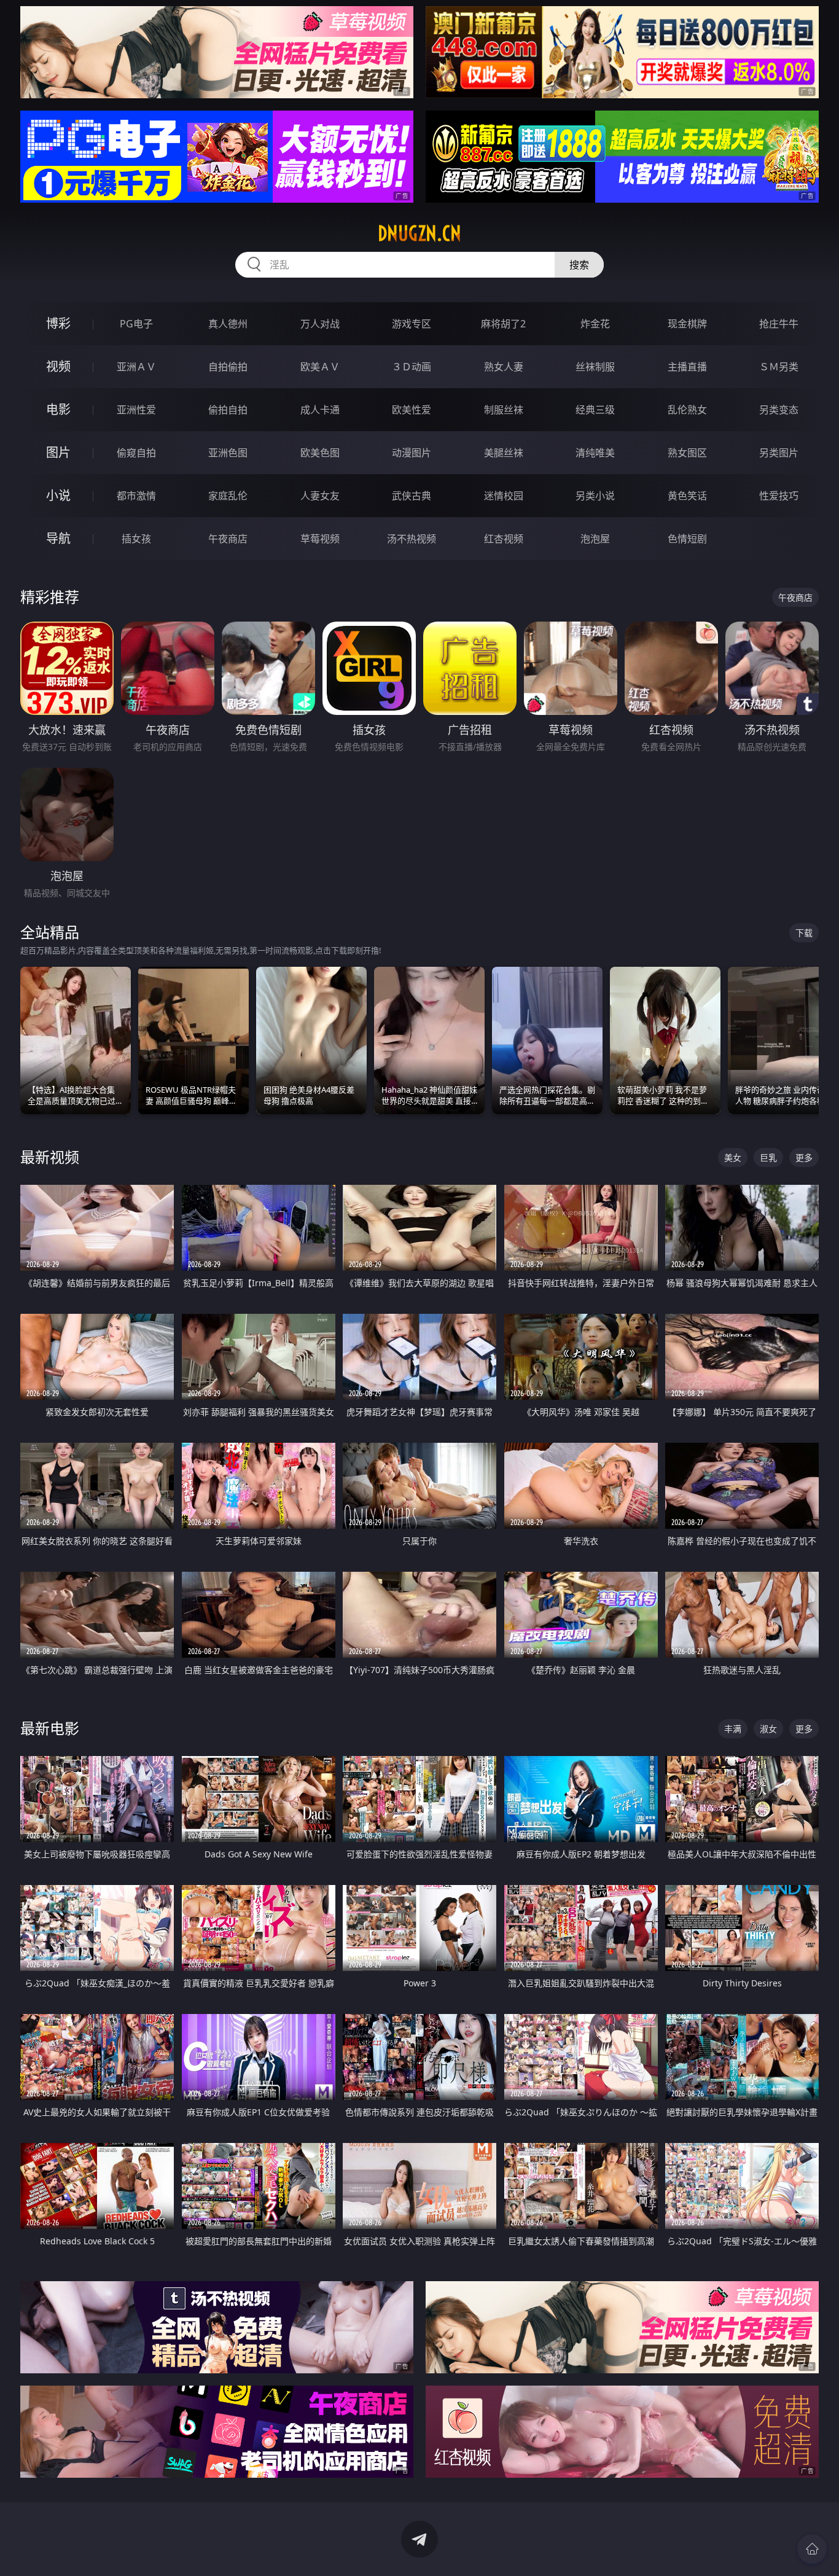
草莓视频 (320, 539)
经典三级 (595, 410)
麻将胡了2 (503, 324)
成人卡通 (320, 410)
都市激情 (136, 496)
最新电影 (50, 1728)
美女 (733, 1157)
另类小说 (595, 496)
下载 (804, 933)
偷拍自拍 (228, 410)
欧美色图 (320, 453)
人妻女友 (320, 496)
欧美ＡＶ (320, 367)
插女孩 (136, 539)
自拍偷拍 (228, 367)
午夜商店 (228, 539)
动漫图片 (412, 453)
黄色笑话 (687, 496)
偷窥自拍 (136, 453)
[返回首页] (812, 2549)
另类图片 (779, 453)
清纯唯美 (595, 453)
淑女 (768, 1729)
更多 (804, 1157)
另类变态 (779, 410)
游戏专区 (412, 324)
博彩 (58, 323)
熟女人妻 (504, 367)
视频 (58, 366)
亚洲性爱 (136, 410)
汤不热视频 (412, 539)
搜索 (579, 265)
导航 (58, 538)
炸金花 (595, 324)
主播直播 (687, 367)
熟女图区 (687, 453)
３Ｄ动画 (412, 367)
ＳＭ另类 (779, 367)
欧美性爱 (412, 410)
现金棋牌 (687, 324)
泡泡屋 (595, 539)
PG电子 (136, 324)
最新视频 (50, 1157)
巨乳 (768, 1157)
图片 (58, 452)
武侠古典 (412, 496)
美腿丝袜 (504, 453)
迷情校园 (504, 496)
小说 (58, 495)
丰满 (733, 1729)
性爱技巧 (779, 496)
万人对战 (320, 324)
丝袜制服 (595, 367)
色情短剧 (687, 539)
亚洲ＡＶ (136, 367)
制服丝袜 (504, 410)
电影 (58, 409)
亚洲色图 (228, 453)
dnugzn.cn (419, 233)
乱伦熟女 (687, 410)
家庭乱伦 (228, 496)
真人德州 (228, 324)
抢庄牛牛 (779, 324)
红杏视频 (504, 539)
